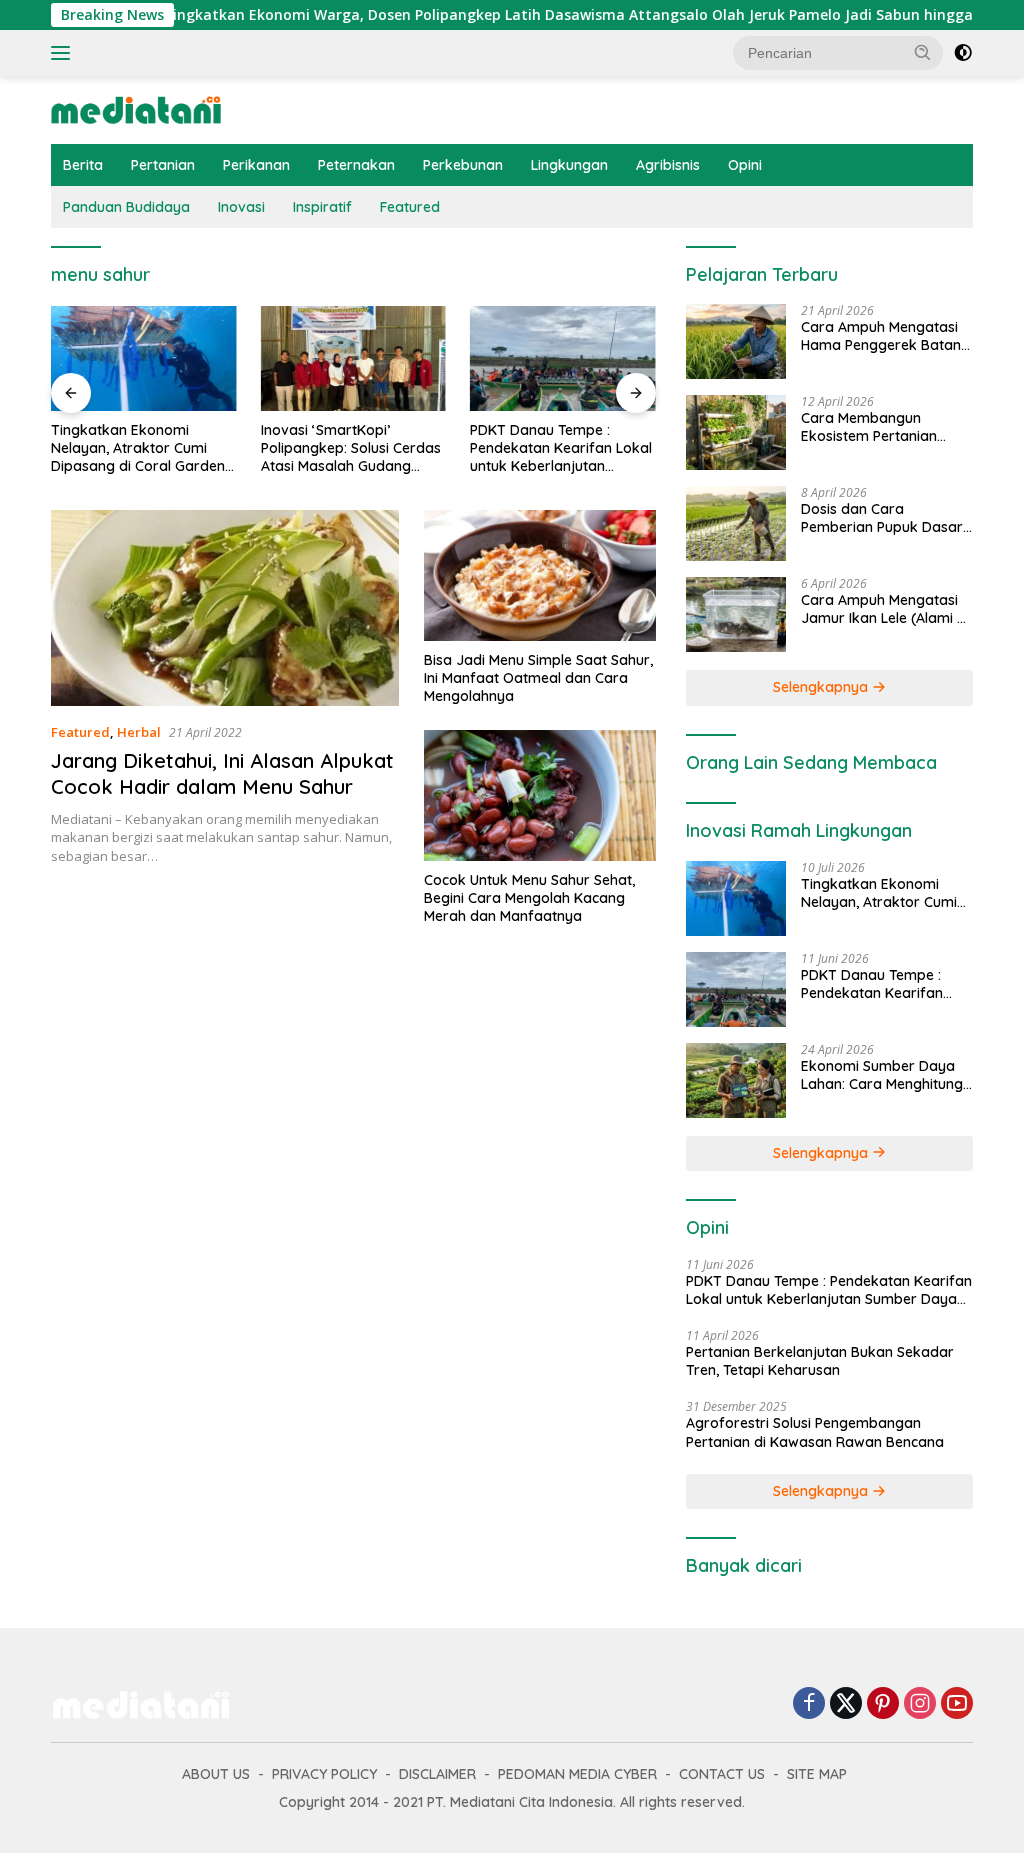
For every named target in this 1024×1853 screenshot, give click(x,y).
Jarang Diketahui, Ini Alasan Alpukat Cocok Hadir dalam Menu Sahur (222, 773)
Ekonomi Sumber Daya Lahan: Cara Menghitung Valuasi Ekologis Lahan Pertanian (882, 1075)
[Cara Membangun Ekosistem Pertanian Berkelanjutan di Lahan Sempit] (736, 432)
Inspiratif (322, 207)
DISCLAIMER (437, 1774)
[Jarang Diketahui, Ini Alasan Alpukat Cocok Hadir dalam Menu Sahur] (225, 608)
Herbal (139, 732)
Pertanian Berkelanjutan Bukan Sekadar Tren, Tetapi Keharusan (820, 1361)
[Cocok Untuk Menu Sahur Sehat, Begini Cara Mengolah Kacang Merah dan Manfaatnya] (540, 795)
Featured (410, 207)
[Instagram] (920, 1704)
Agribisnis (668, 165)
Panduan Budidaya (126, 207)
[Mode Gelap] (963, 53)
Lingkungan (569, 165)
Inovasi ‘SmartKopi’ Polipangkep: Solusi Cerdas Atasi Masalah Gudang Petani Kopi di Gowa (351, 448)
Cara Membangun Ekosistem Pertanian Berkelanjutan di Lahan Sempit (878, 427)
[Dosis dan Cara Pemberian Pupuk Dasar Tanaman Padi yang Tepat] (736, 523)
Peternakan (356, 165)
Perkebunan (463, 165)
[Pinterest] (883, 1704)
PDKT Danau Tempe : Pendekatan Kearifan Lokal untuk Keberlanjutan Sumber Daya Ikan (561, 448)
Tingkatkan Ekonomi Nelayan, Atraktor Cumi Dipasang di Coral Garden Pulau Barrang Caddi (138, 448)
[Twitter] (846, 1704)
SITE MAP (817, 1774)
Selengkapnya (822, 687)
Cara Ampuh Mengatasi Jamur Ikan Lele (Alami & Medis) (884, 609)
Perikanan (256, 165)
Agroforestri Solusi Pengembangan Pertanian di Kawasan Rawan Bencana (815, 1432)
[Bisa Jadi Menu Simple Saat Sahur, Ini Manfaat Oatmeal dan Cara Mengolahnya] (540, 575)
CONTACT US (722, 1774)
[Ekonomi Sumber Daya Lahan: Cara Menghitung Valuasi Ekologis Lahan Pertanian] (736, 1080)
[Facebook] (809, 1704)
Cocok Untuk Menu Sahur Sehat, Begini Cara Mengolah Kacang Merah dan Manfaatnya (529, 898)
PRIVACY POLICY (324, 1774)
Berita (83, 165)
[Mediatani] (136, 108)
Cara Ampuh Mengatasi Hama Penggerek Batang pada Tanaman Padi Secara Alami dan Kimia (885, 336)
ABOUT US (216, 1774)
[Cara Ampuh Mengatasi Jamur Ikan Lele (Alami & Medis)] (736, 614)
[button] (923, 52)
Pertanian (163, 165)
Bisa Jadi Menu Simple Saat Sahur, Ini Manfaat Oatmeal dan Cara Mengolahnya (538, 678)
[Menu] (64, 53)
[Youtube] (957, 1704)
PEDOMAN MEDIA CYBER (577, 1774)
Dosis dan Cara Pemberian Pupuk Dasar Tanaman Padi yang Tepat (882, 518)
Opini (745, 165)
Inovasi (241, 207)
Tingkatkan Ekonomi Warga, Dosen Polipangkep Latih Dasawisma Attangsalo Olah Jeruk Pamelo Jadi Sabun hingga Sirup (532, 15)
